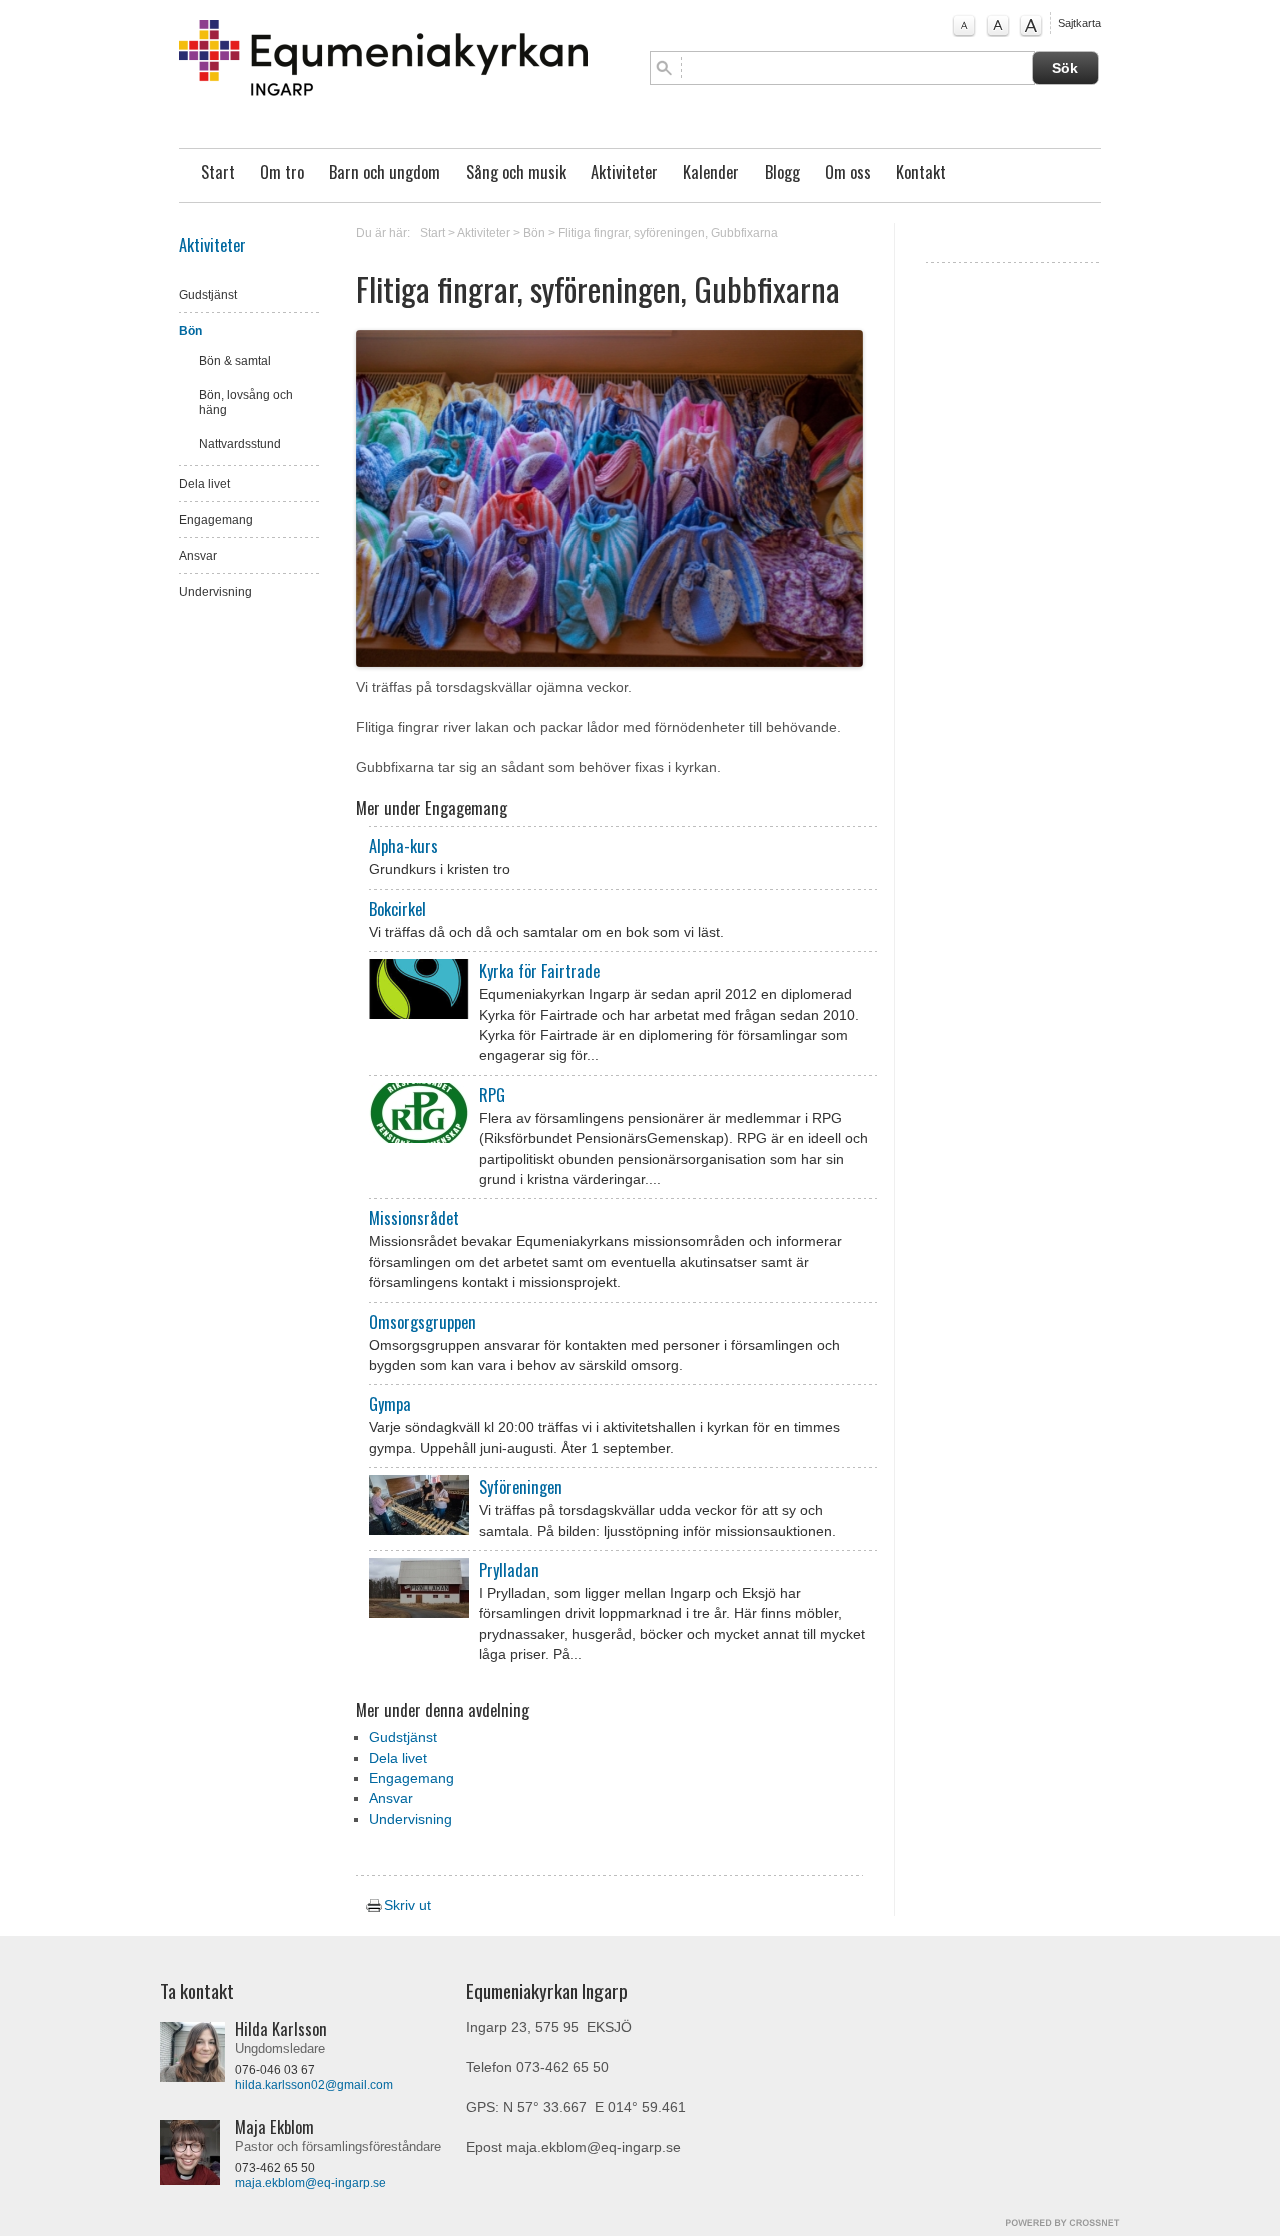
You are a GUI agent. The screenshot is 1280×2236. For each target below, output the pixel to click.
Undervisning (215, 592)
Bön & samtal (235, 361)
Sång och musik (516, 172)
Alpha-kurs (403, 846)
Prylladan (509, 1570)
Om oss (848, 172)
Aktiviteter (624, 172)
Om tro (282, 172)
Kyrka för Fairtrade (539, 971)
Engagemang (216, 520)
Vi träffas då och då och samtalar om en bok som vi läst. (546, 932)
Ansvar (198, 556)
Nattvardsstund (240, 444)
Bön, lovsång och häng (246, 402)
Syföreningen (520, 1487)
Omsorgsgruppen (422, 1322)
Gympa (390, 1404)
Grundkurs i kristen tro (439, 869)
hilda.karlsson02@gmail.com (314, 2085)
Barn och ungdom (384, 172)
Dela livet (204, 484)
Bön (190, 331)
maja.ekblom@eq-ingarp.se (310, 2183)
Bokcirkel (397, 909)
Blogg (782, 172)
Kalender (711, 172)
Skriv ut (405, 1905)
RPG (492, 1095)
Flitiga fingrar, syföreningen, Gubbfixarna (668, 233)
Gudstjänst (208, 295)
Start (218, 172)
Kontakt (921, 172)
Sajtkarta (1079, 23)
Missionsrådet (414, 1218)
